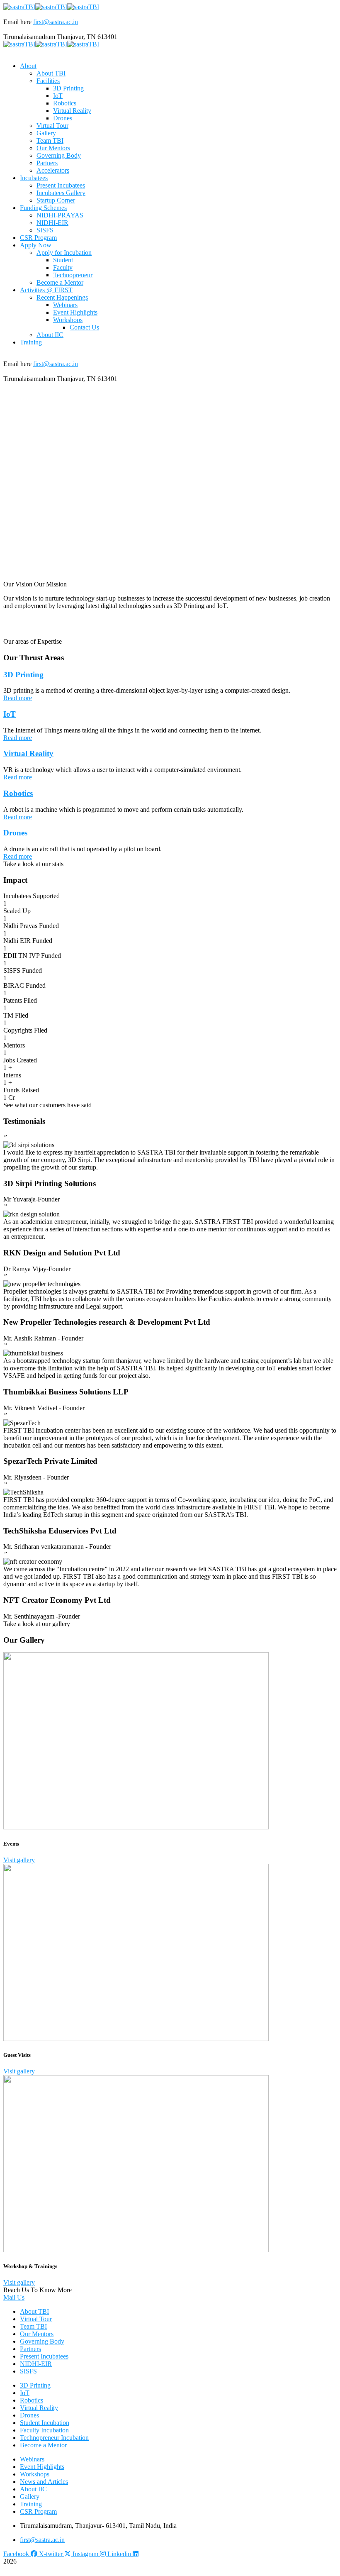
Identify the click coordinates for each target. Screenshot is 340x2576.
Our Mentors (37, 2334)
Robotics (18, 793)
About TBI (34, 2311)
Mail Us (14, 2297)
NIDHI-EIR (36, 2364)
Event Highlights (42, 2467)
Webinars (32, 2459)
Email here (17, 22)
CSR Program (38, 2511)
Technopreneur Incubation (54, 2438)
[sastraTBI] (19, 7)
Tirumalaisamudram (29, 37)
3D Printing (23, 675)
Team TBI (33, 2326)
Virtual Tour (36, 2319)
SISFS (28, 2371)
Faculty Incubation (44, 2430)
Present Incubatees (44, 2356)
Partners (30, 2349)
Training (31, 2504)
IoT (10, 714)
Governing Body (42, 2341)
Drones (15, 833)
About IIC (33, 2489)
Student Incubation (45, 2423)
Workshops (35, 2474)
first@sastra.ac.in (56, 22)
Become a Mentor (43, 2445)
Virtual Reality (28, 753)
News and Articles (44, 2482)
